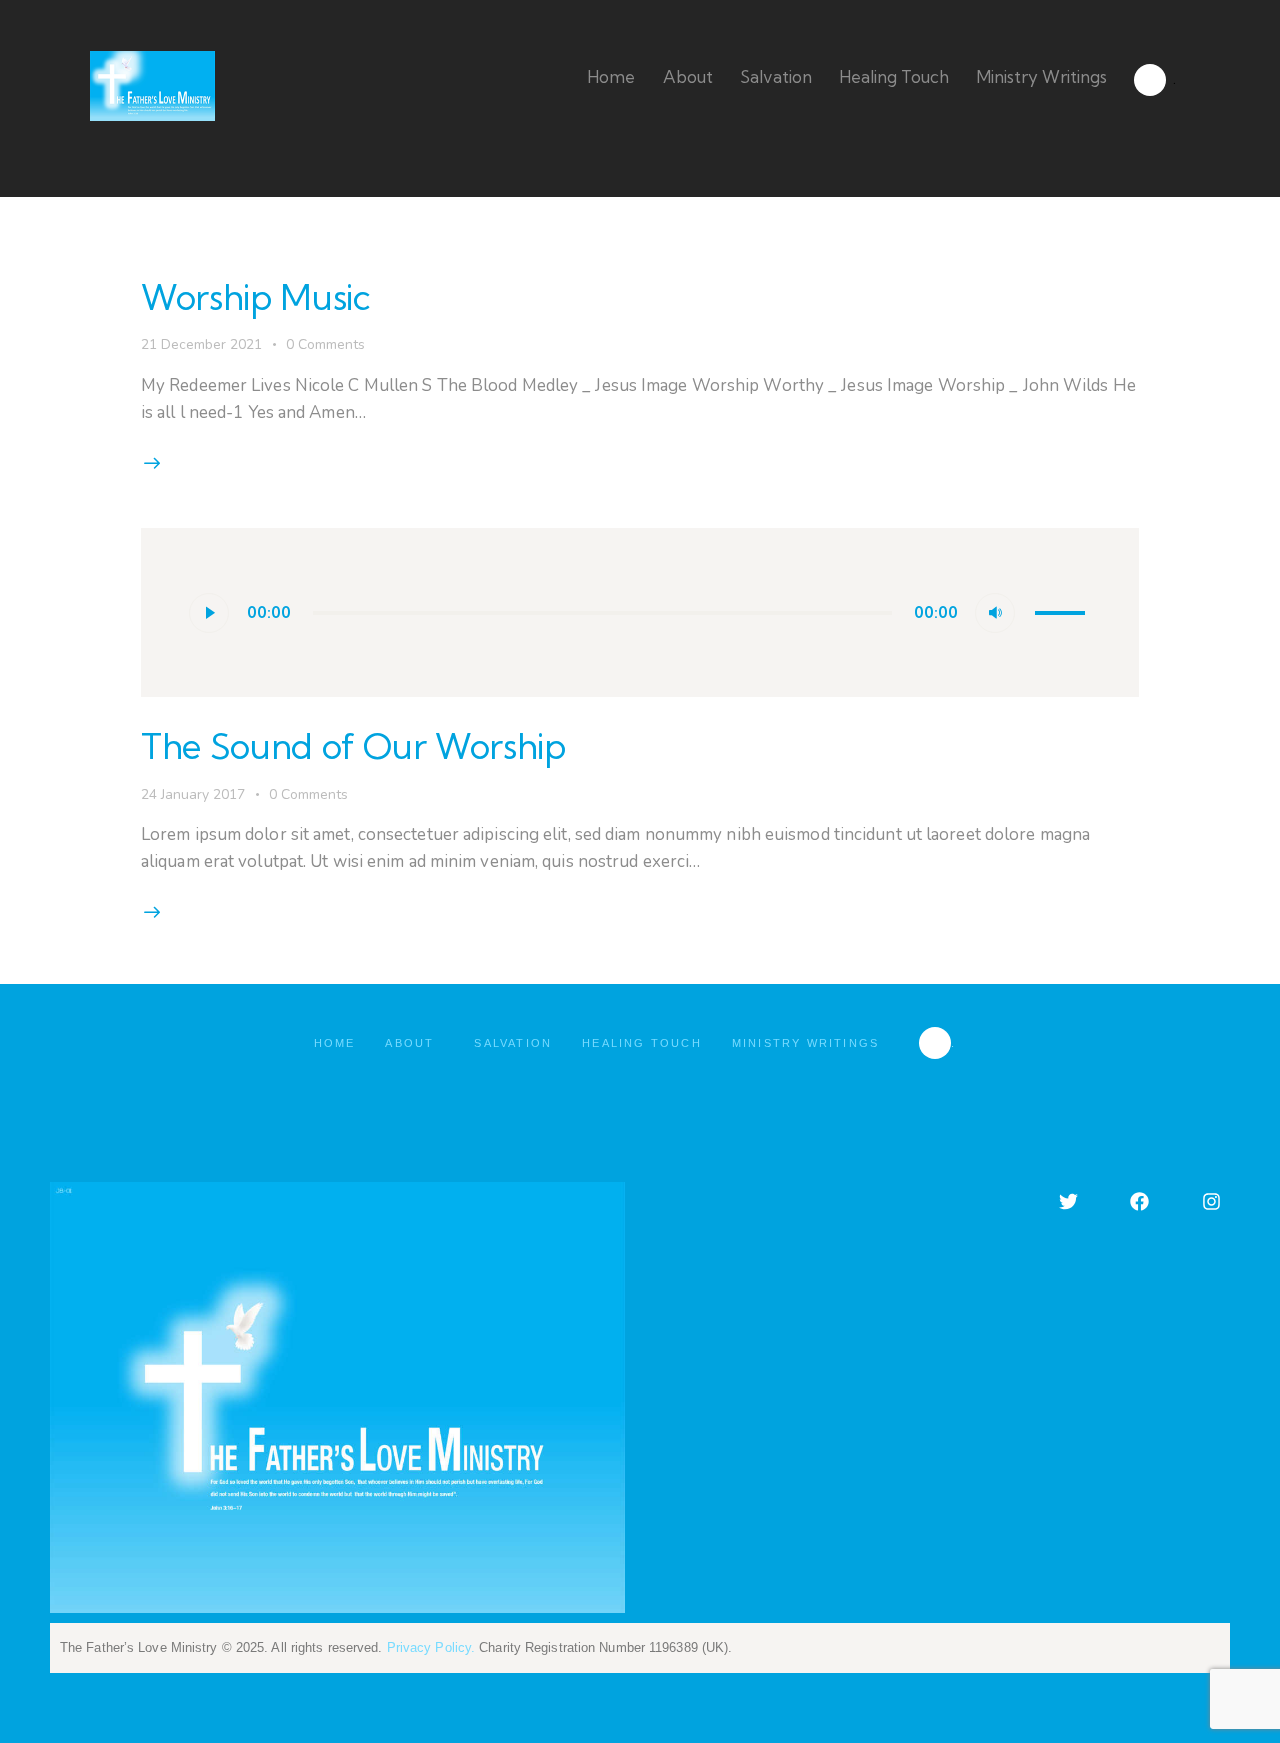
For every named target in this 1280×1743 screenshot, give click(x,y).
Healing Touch (642, 1043)
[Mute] (995, 613)
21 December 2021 (201, 344)
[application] (640, 613)
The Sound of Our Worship (353, 746)
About (409, 1043)
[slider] (1063, 611)
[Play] (209, 613)
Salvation (513, 1043)
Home (335, 1043)
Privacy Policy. (431, 1647)
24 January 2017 (193, 794)
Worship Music (255, 297)
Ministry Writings (805, 1043)
